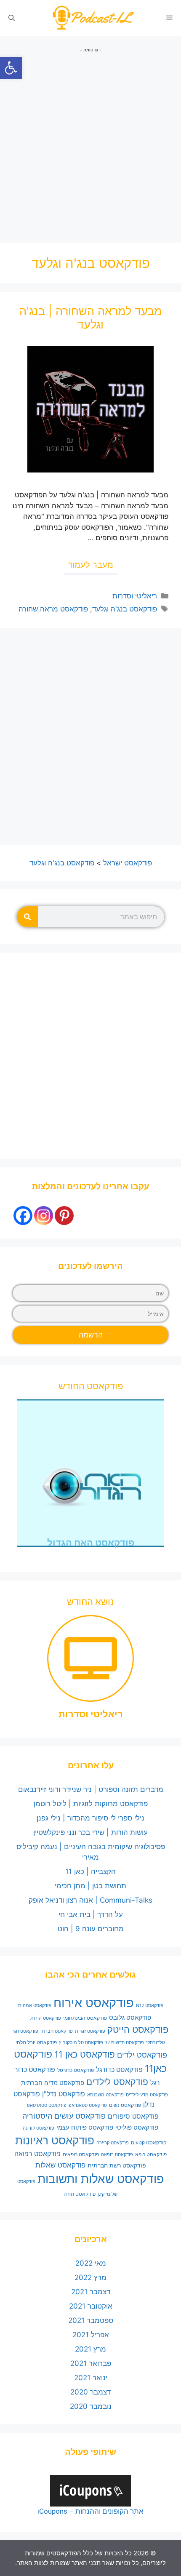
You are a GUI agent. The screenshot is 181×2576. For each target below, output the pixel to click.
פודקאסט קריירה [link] (113, 2143)
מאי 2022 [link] (91, 2263)
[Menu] (169, 18)
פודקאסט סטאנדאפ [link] (88, 2105)
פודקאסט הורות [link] (46, 2018)
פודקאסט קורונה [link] (39, 2128)
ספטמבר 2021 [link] (91, 2320)
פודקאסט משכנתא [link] (105, 2095)
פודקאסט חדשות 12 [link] (125, 2043)
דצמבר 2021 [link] (91, 2292)
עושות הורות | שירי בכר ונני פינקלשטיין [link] (90, 1832)
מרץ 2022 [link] (90, 2277)
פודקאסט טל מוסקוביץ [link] (81, 2043)
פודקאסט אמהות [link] (35, 2006)
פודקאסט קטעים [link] (149, 2142)
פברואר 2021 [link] (91, 2363)
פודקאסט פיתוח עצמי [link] (85, 2128)
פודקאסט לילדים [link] (117, 2082)
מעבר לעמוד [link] (90, 565)
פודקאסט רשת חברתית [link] (117, 2165)
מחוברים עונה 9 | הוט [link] (91, 1929)
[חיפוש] (27, 917)
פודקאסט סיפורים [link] (133, 2116)
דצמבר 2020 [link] (90, 2392)
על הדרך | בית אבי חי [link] (91, 1914)
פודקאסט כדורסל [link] (76, 2070)
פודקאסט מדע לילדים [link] (147, 2095)
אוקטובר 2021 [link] (91, 2306)
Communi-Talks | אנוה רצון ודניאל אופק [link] (90, 1900)
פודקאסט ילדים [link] (142, 2055)
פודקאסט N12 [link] (150, 2006)
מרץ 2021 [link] (90, 2349)
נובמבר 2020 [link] (91, 2406)
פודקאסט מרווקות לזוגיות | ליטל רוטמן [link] (91, 1804)
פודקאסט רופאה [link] (117, 2155)
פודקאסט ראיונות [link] (55, 2140)
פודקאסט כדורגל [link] (119, 2070)
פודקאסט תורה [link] (80, 2194)
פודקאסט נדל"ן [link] (64, 2094)
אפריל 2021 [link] (91, 2335)
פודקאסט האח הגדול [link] (91, 1543)
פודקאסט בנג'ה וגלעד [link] (125, 609)
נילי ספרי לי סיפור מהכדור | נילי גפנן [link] (90, 1818)
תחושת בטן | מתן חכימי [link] (90, 1886)
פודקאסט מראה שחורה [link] (53, 609)
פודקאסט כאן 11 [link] (85, 2054)
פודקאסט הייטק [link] (138, 2029)
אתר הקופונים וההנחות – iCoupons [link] (90, 2511)
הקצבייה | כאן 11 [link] (90, 1871)
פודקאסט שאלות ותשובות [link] (101, 2179)
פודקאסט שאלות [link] (60, 2165)
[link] (11, 68)
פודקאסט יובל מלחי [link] (36, 2042)
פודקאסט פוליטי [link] (137, 2128)
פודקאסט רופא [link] (151, 2154)
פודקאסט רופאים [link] (81, 2154)
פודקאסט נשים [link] (125, 2105)
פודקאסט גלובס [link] (130, 2018)
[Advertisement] (90, 144)
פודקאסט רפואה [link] (37, 2154)
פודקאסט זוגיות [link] (90, 2031)
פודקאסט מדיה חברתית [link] (53, 2083)
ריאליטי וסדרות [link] (135, 596)
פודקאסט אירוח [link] (94, 2003)
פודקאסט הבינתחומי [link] (85, 2018)
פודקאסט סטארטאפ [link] (47, 2105)
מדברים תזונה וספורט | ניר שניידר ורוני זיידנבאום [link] (91, 1789)
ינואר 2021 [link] (91, 2378)
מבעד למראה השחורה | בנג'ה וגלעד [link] (91, 318)
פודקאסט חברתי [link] (57, 2031)
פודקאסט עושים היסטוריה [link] (64, 2116)
